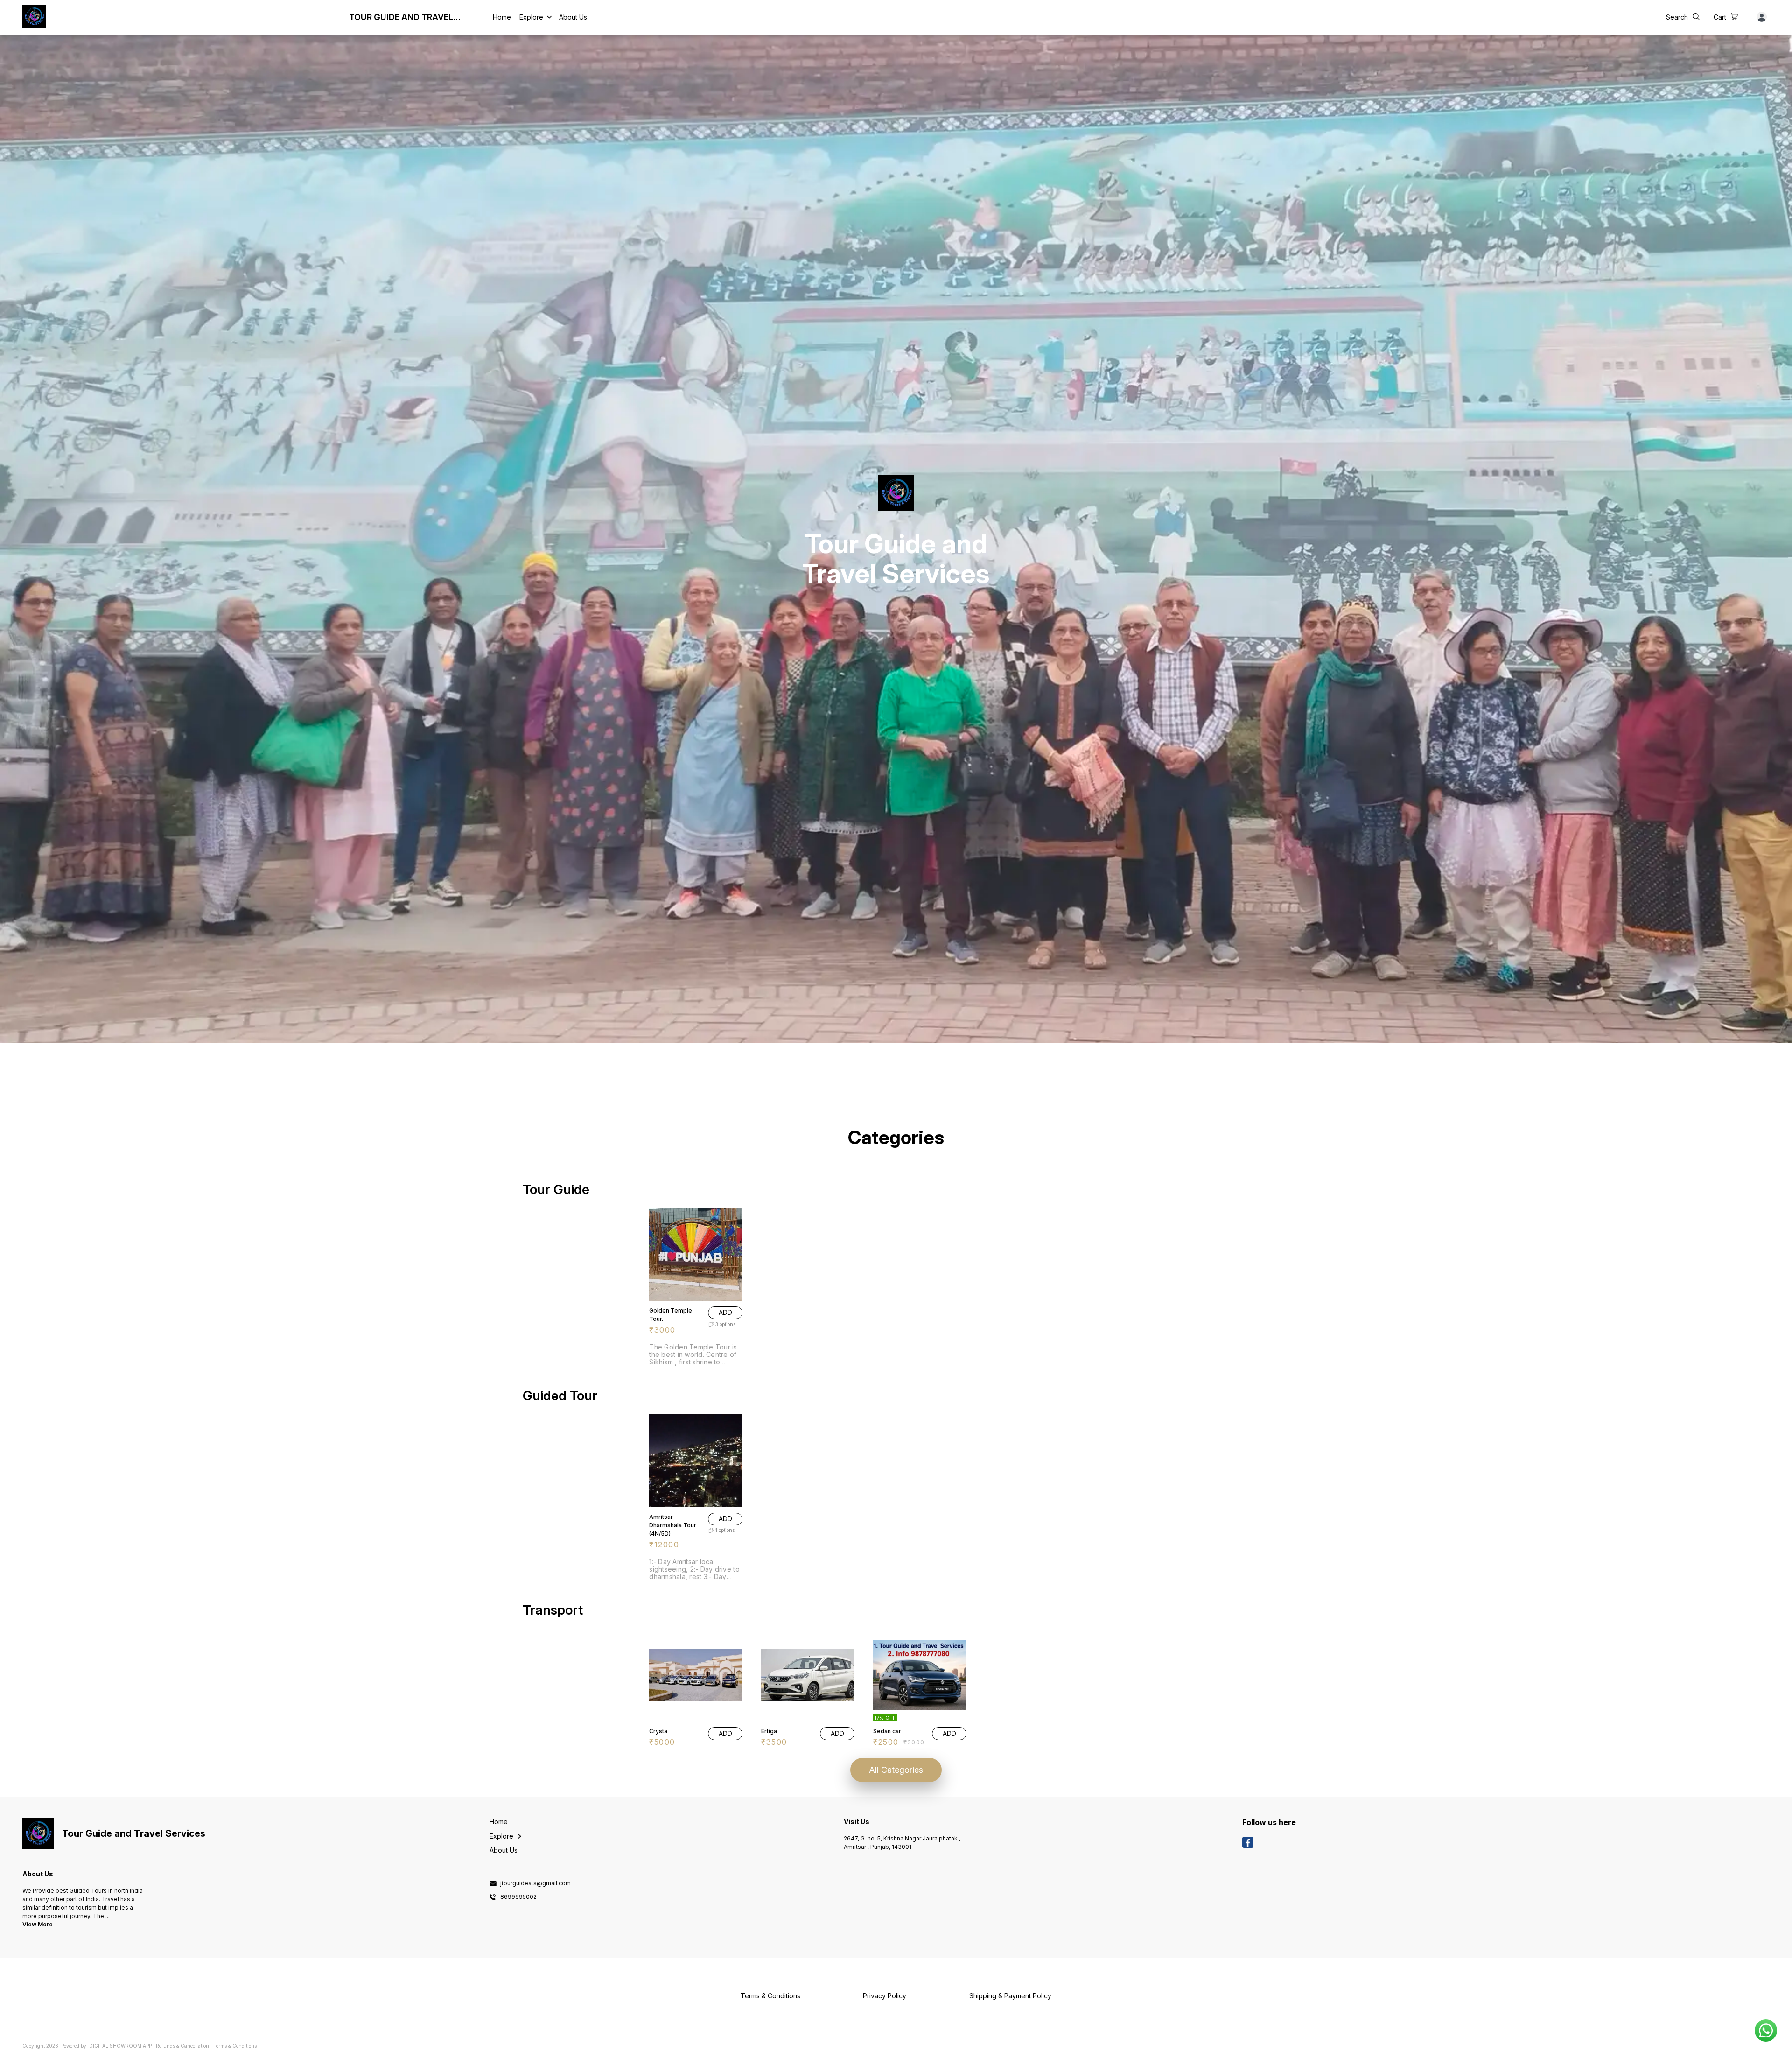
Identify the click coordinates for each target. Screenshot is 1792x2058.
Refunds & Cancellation (182, 2046)
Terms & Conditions (235, 2046)
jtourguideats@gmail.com (535, 1883)
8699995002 (518, 1897)
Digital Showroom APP (120, 2046)
